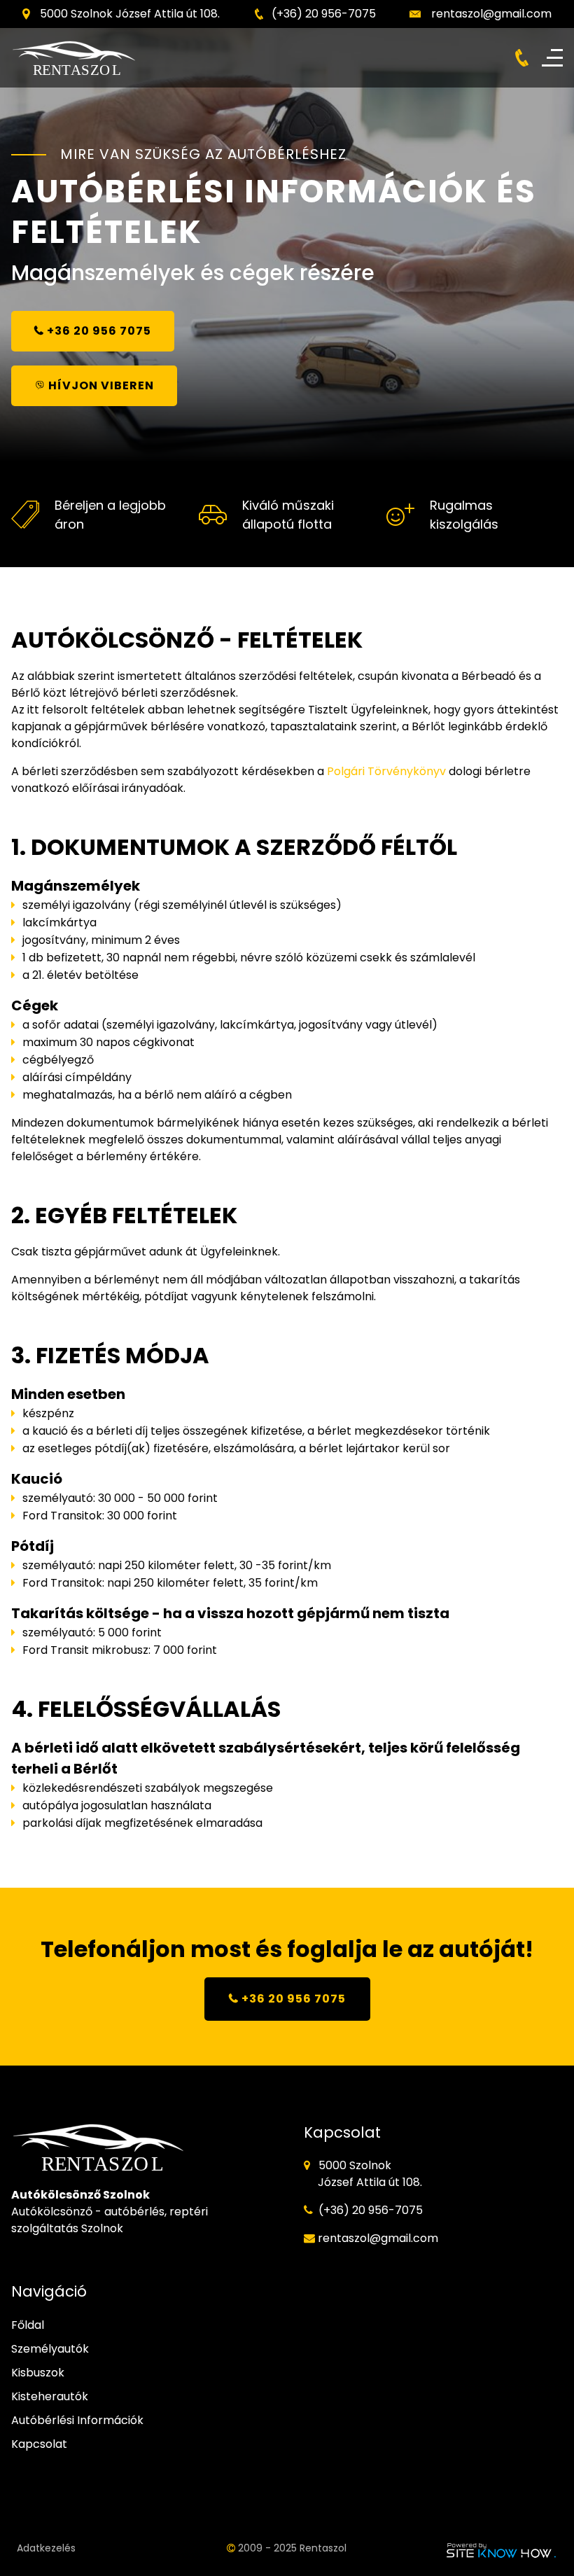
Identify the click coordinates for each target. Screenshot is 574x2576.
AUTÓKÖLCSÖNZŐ (113, 640)
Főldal (28, 2325)
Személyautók (50, 2349)
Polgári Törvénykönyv (386, 771)
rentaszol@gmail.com (491, 14)
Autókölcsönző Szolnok (80, 2195)
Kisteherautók (50, 2396)
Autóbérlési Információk (77, 2420)
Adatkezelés (46, 2548)
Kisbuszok (38, 2373)
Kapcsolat (39, 2444)
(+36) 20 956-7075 (324, 14)
